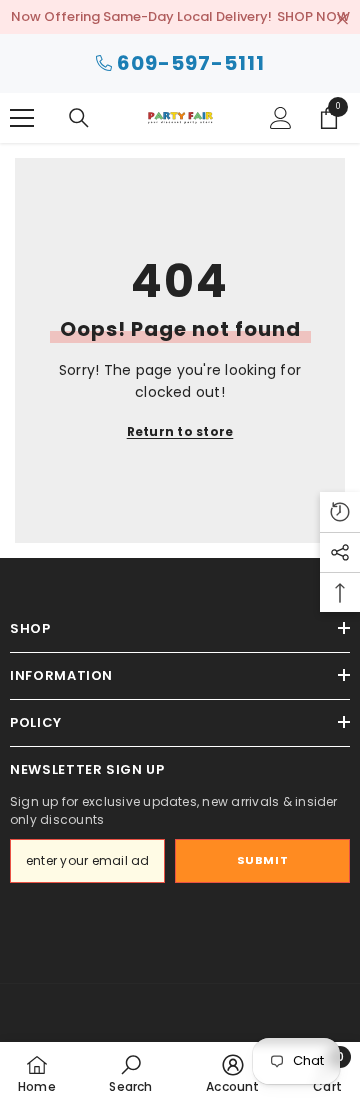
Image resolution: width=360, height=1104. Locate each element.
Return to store (180, 431)
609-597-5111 (191, 63)
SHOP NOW (313, 16)
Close (342, 19)
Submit (262, 860)
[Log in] (281, 118)
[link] (130, 1073)
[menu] (22, 118)
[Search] (79, 118)
